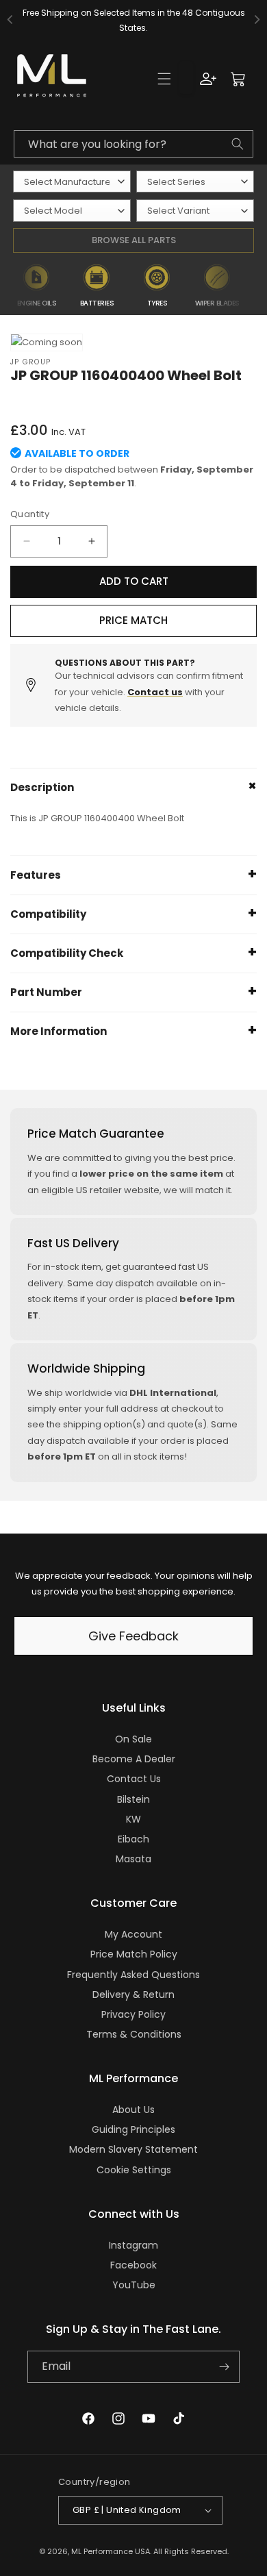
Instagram (133, 2245)
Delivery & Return (133, 1994)
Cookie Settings (134, 2170)
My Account (133, 1934)
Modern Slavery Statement (133, 2149)
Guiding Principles (133, 2129)
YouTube (134, 2285)
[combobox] (133, 144)
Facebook (133, 2265)
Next (257, 286)
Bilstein (133, 1799)
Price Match (133, 620)
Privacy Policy (133, 2014)
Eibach (133, 1839)
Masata (133, 1859)
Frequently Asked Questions (133, 1975)
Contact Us (134, 1779)
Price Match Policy (134, 1954)
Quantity (30, 514)
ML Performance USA (111, 2551)
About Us (133, 2110)
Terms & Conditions (134, 2034)
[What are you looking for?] (238, 144)
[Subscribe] (224, 2367)
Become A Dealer (134, 1759)
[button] (164, 79)
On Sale (133, 1739)
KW (133, 1819)
